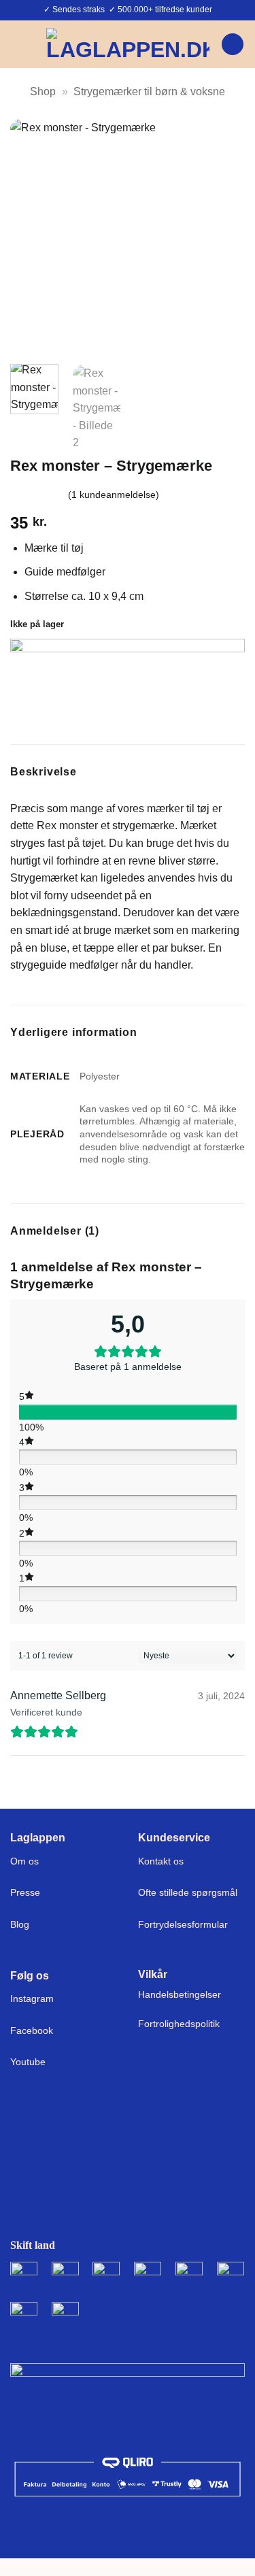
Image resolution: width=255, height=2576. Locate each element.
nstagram (33, 1998)
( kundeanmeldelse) (114, 495)
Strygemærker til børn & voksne (149, 91)
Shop (43, 91)
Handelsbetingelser (180, 1994)
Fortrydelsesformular (183, 1924)
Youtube (28, 2062)
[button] (18, 44)
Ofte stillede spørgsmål (188, 1892)
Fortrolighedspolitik (179, 2024)
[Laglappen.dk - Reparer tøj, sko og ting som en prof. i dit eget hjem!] (128, 44)
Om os (24, 1861)
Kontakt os (161, 1861)
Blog (20, 1924)
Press (22, 1892)
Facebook (32, 2030)
